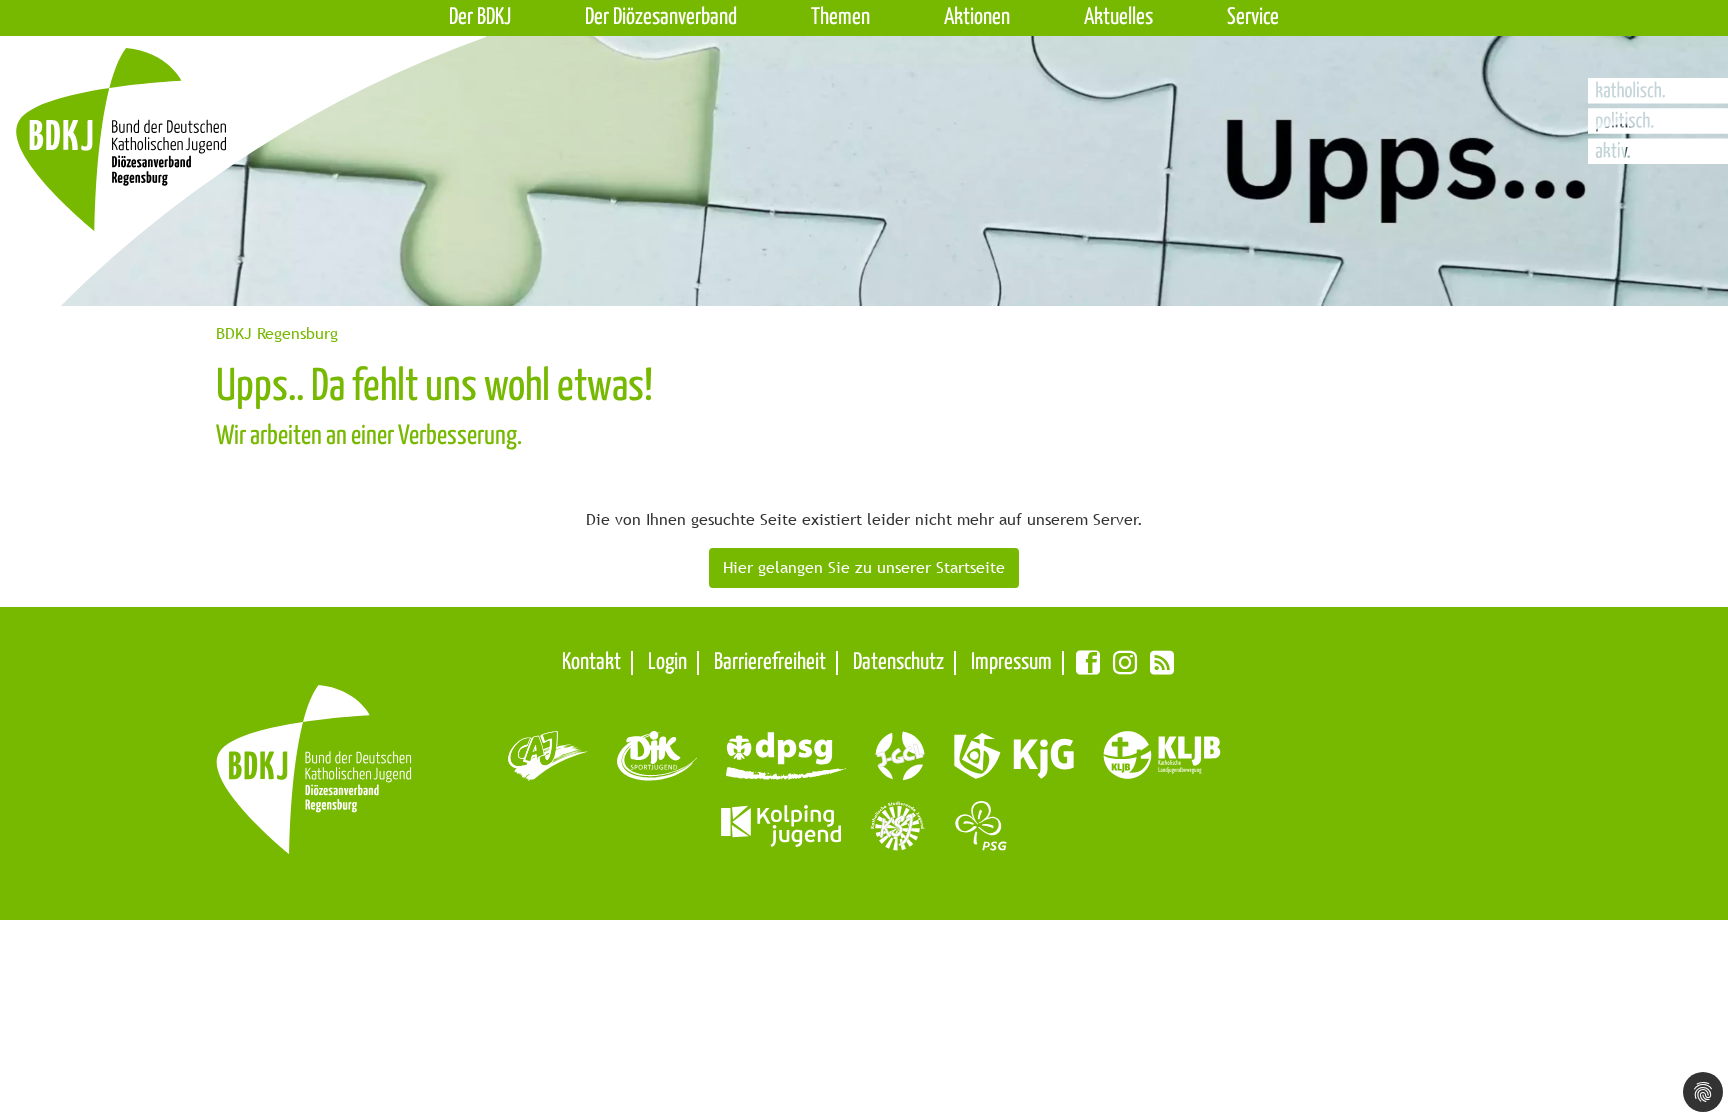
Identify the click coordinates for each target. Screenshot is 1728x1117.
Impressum (1011, 662)
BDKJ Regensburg (277, 333)
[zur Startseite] (193, 176)
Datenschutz (898, 662)
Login (667, 662)
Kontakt (591, 662)
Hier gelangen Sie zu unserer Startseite (864, 567)
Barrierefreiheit (770, 662)
